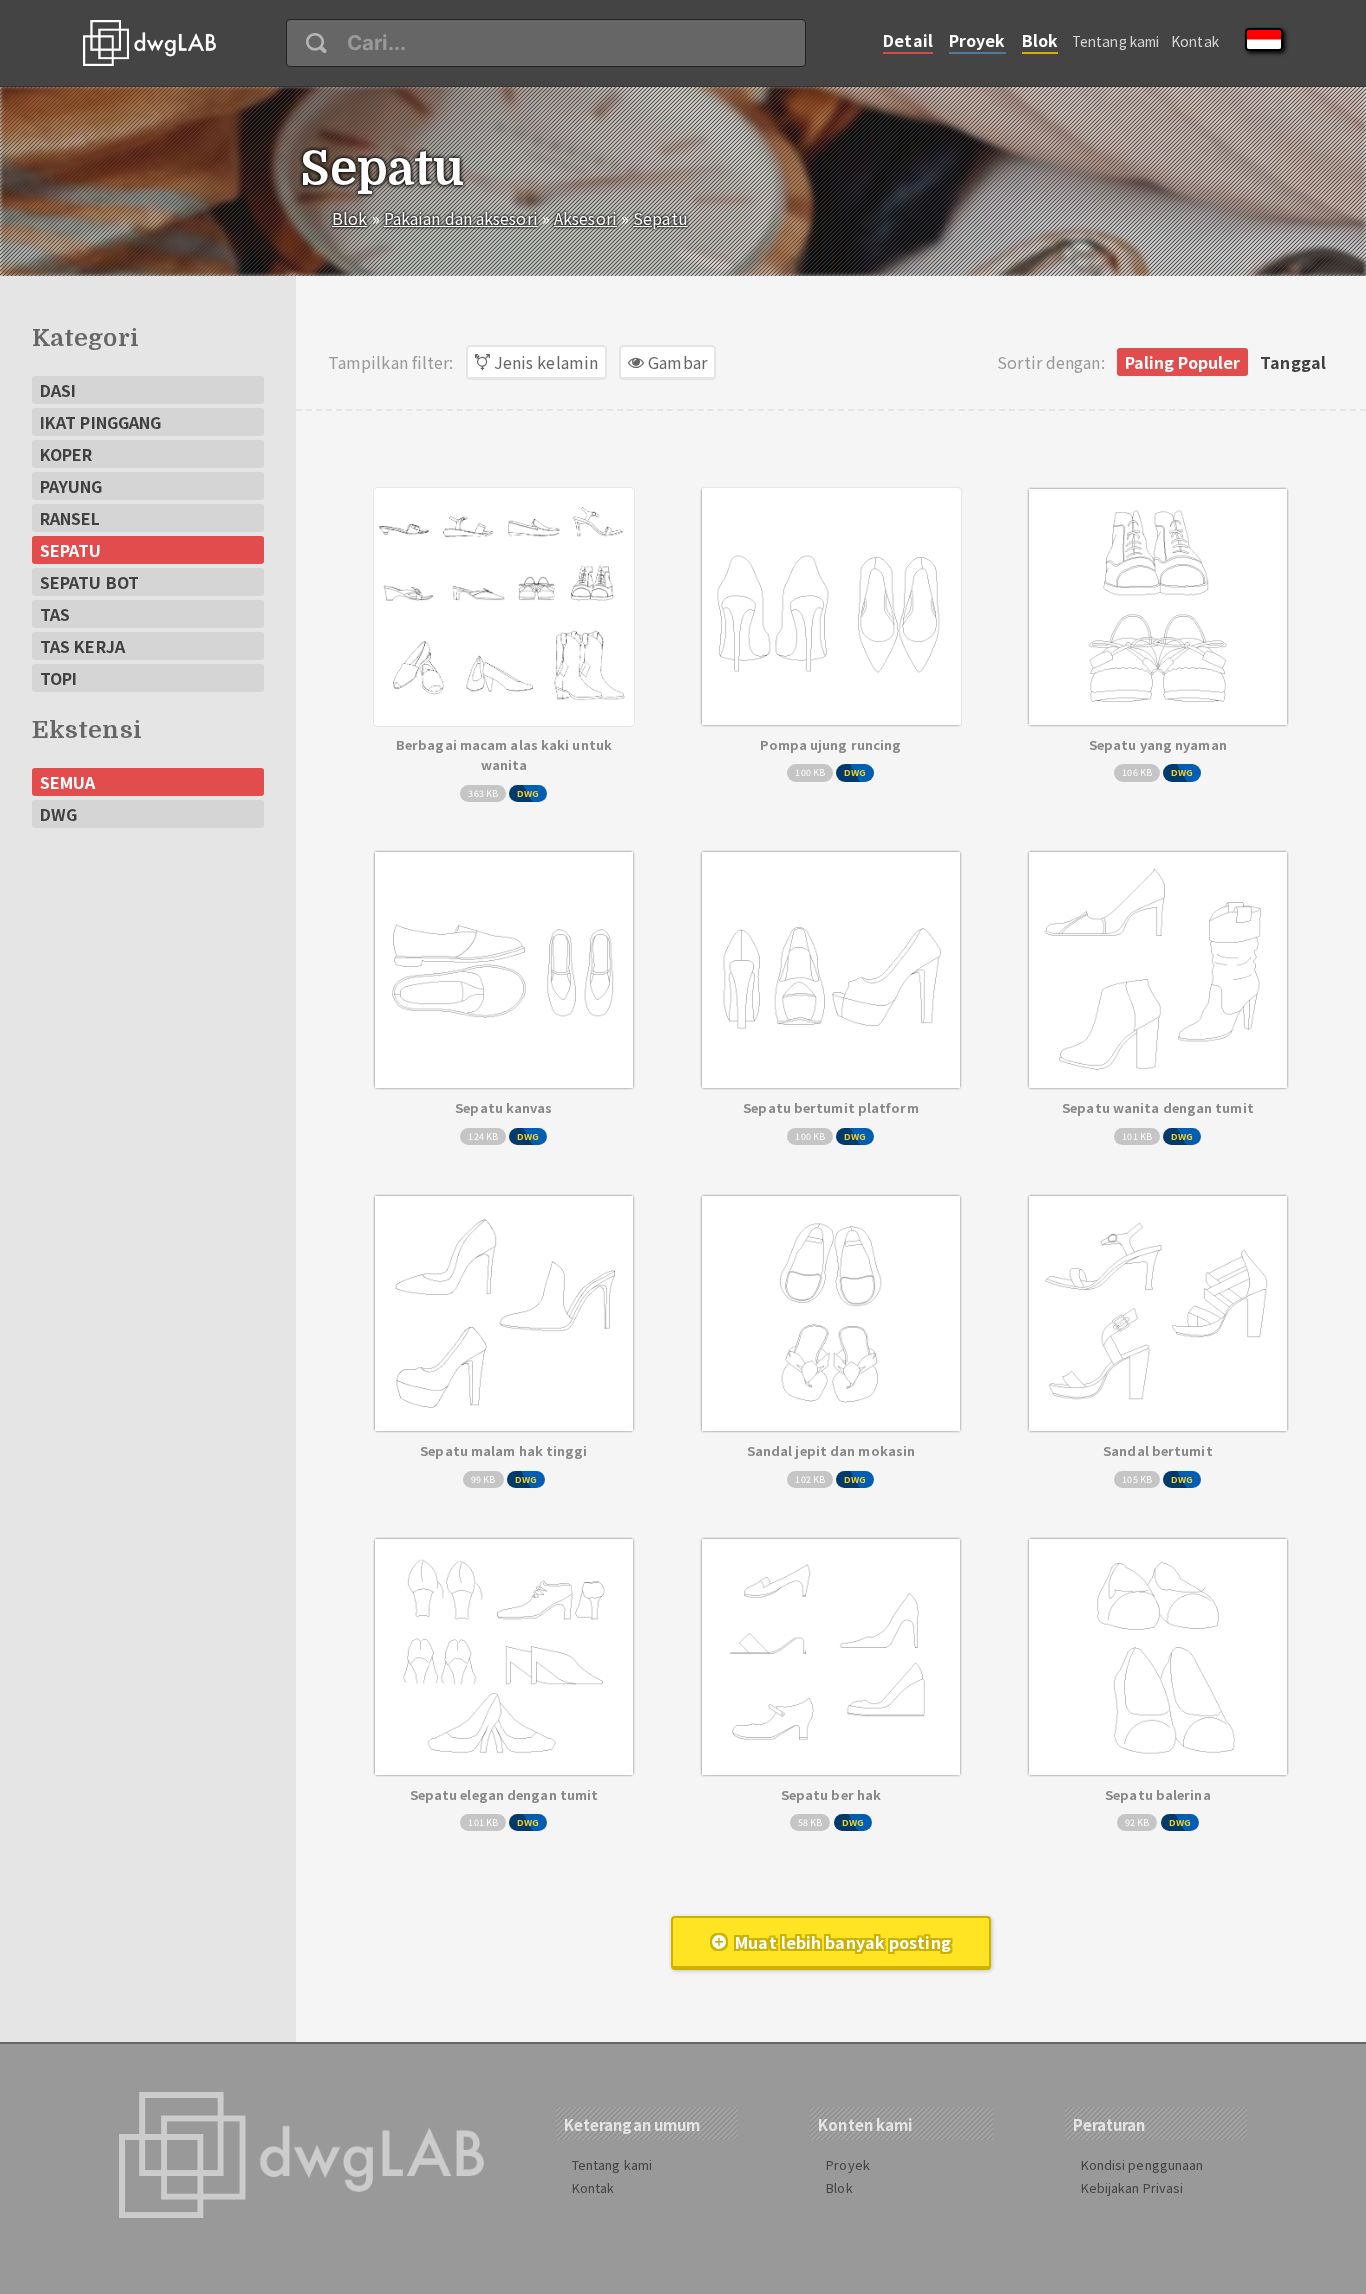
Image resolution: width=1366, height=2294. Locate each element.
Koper (66, 454)
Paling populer (1182, 362)
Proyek (977, 40)
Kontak (1195, 41)
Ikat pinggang (100, 422)
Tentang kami (1115, 41)
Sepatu (660, 218)
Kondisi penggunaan (1142, 2164)
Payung (71, 486)
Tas (55, 614)
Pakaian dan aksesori (461, 218)
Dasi (58, 390)
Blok (1040, 40)
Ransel (70, 518)
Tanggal (1293, 362)
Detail (908, 40)
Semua (68, 782)
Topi (58, 678)
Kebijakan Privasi (1132, 2187)
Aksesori (585, 218)
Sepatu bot (89, 582)
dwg (58, 814)
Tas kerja (82, 646)
